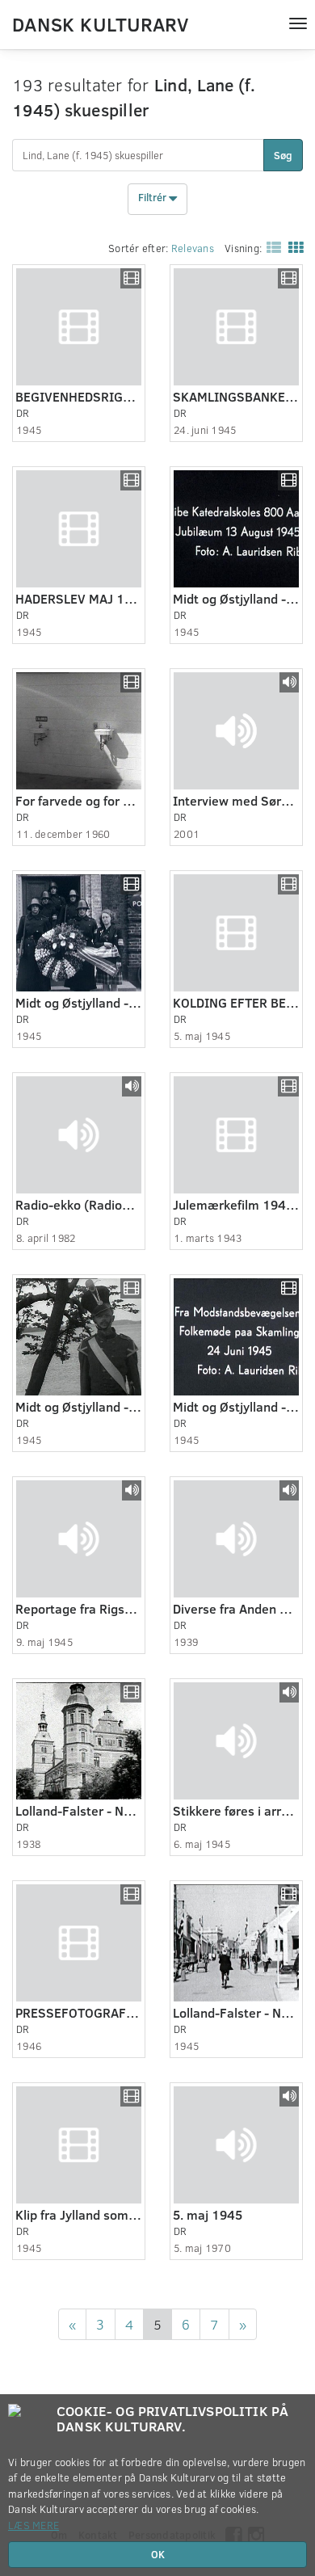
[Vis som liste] (271, 247)
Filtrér (153, 198)
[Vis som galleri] (292, 247)
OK (158, 2554)
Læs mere (34, 2525)
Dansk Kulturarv (100, 23)
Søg (283, 155)
